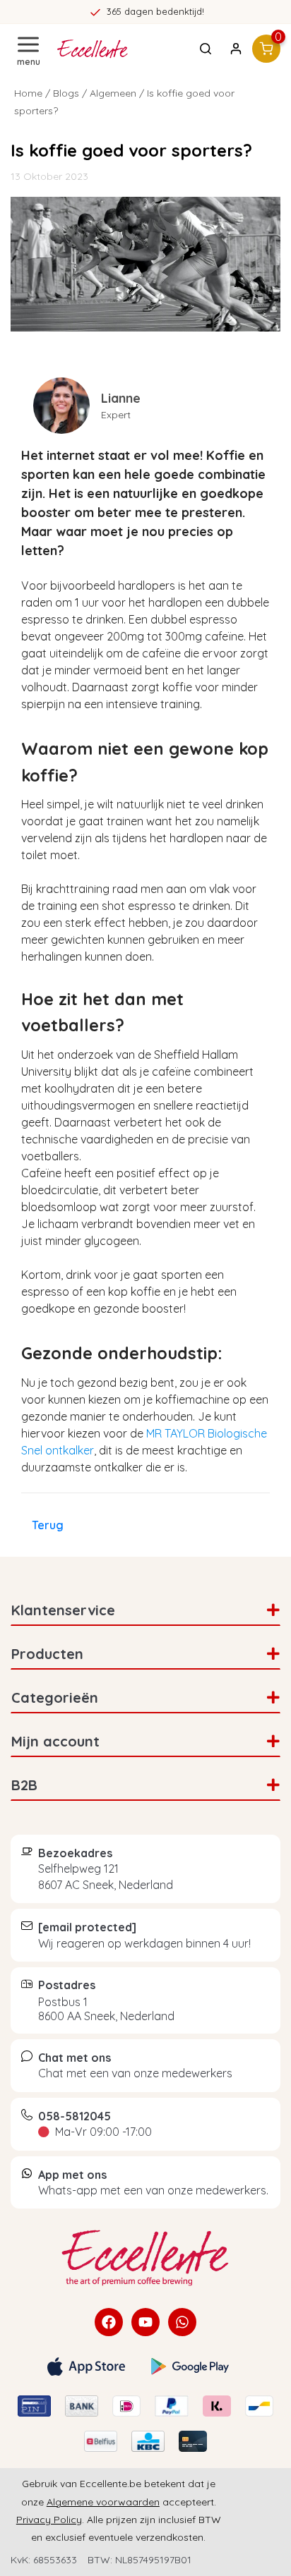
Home (28, 93)
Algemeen (113, 93)
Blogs (66, 93)
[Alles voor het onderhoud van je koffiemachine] (145, 2258)
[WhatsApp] (182, 2322)
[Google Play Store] (190, 2367)
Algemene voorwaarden (103, 2502)
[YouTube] (145, 2322)
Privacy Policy (49, 2520)
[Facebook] (109, 2322)
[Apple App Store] (86, 2367)
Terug (48, 1525)
